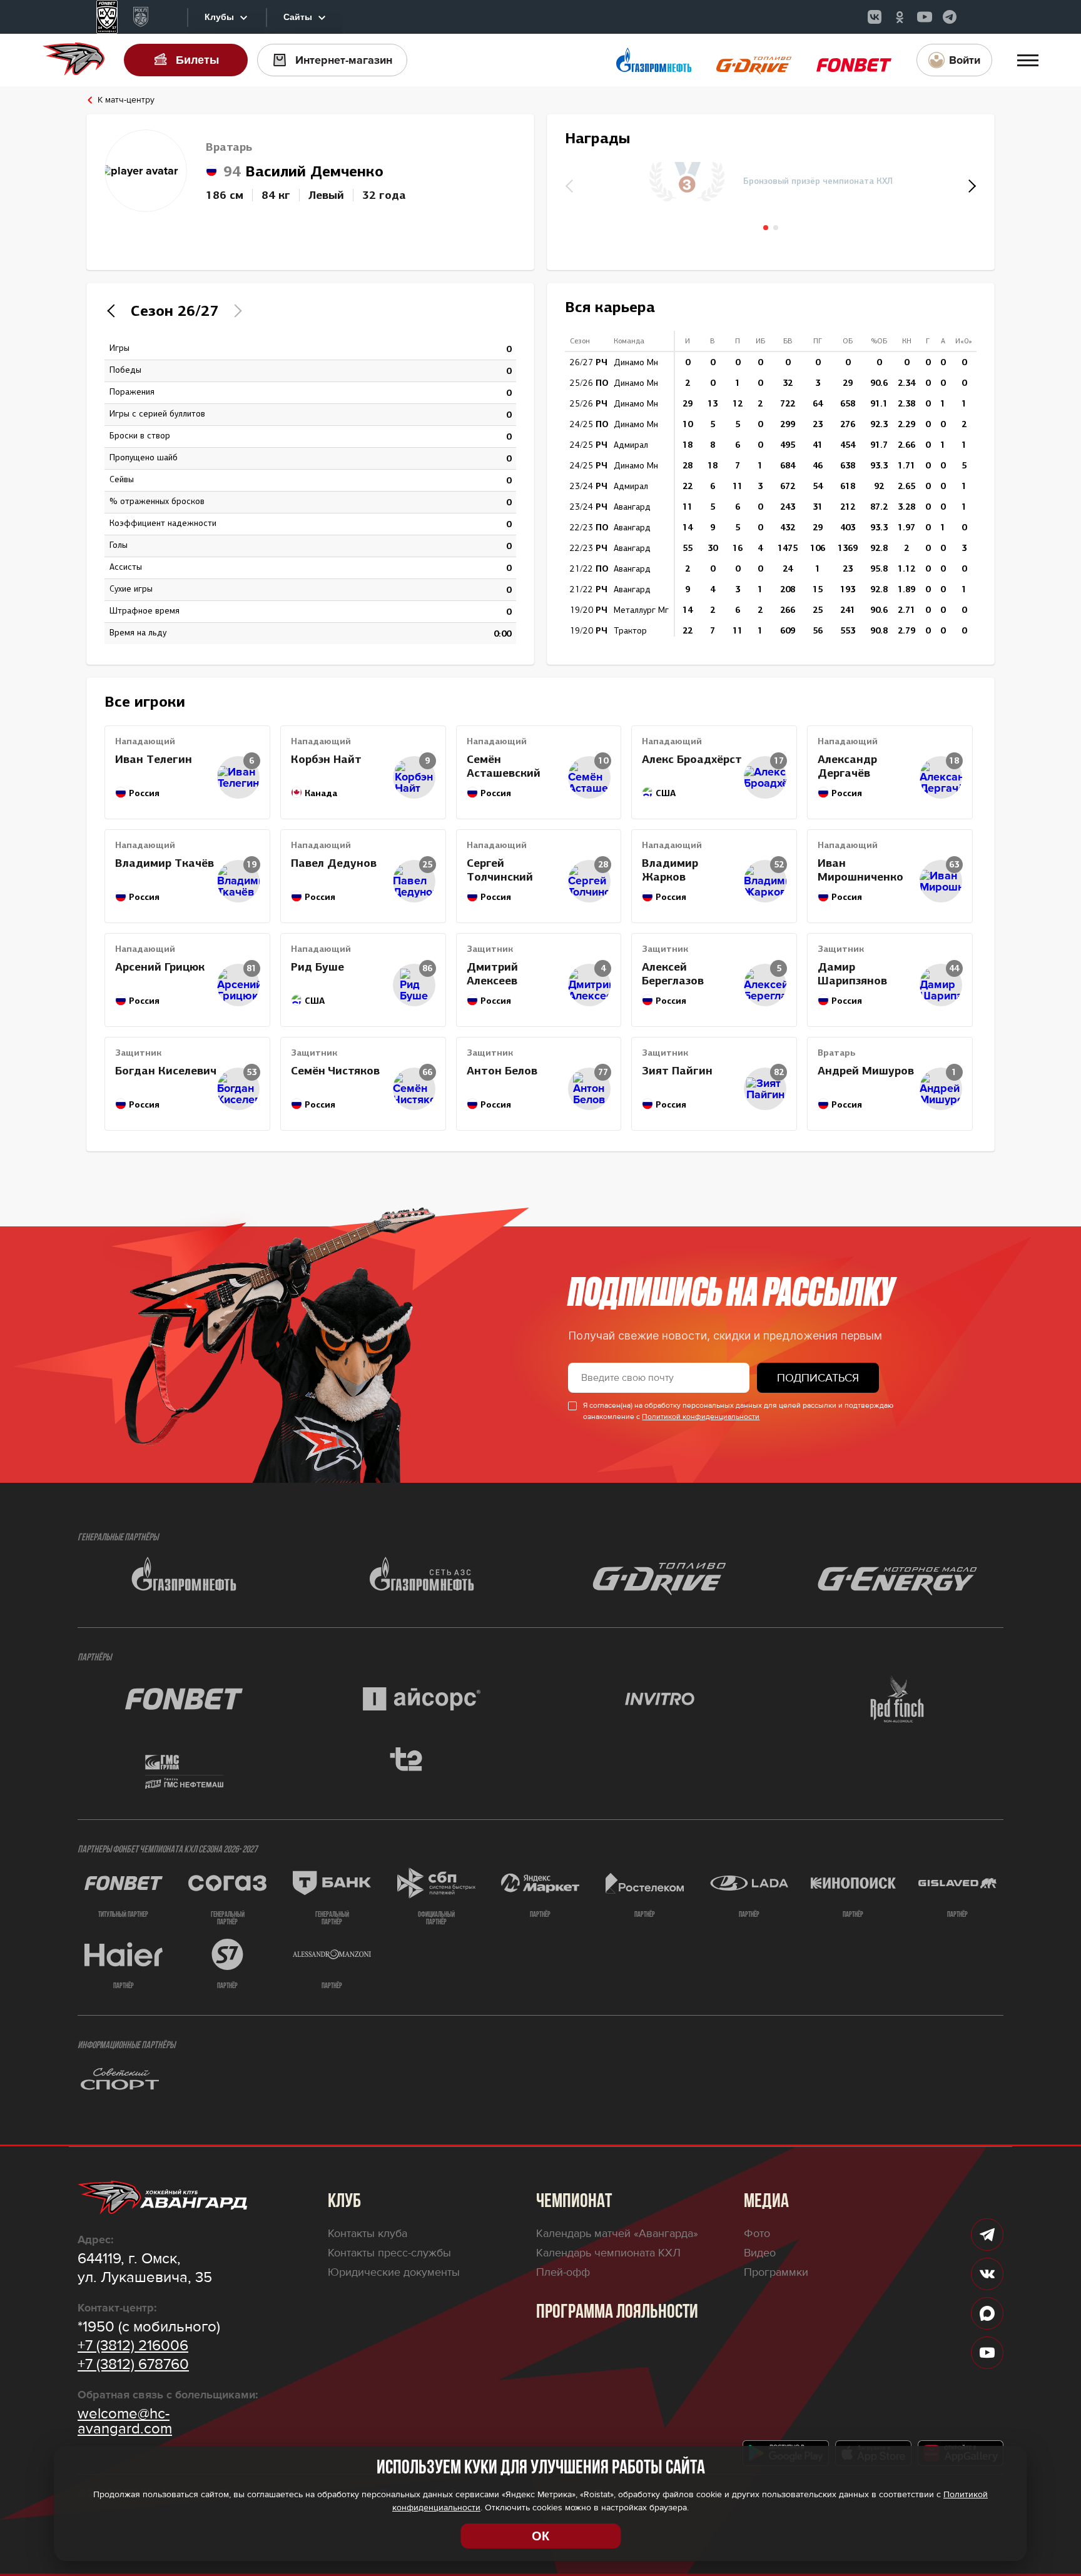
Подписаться (818, 1378)
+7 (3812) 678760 (133, 2365)
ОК (540, 2536)
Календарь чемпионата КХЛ (608, 2253)
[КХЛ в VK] (875, 17)
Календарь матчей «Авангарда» (617, 2233)
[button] (970, 186)
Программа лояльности (617, 2313)
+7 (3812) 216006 (133, 2346)
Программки (776, 2272)
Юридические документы (394, 2272)
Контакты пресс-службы (389, 2253)
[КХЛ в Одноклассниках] (900, 17)
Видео (760, 2253)
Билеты (197, 60)
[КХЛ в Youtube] (925, 17)
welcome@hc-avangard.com (125, 2422)
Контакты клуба (368, 2233)
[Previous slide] (114, 311)
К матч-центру (126, 100)
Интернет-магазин (344, 60)
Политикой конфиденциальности (701, 1417)
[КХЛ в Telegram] (950, 17)
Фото (757, 2233)
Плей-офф (563, 2272)
